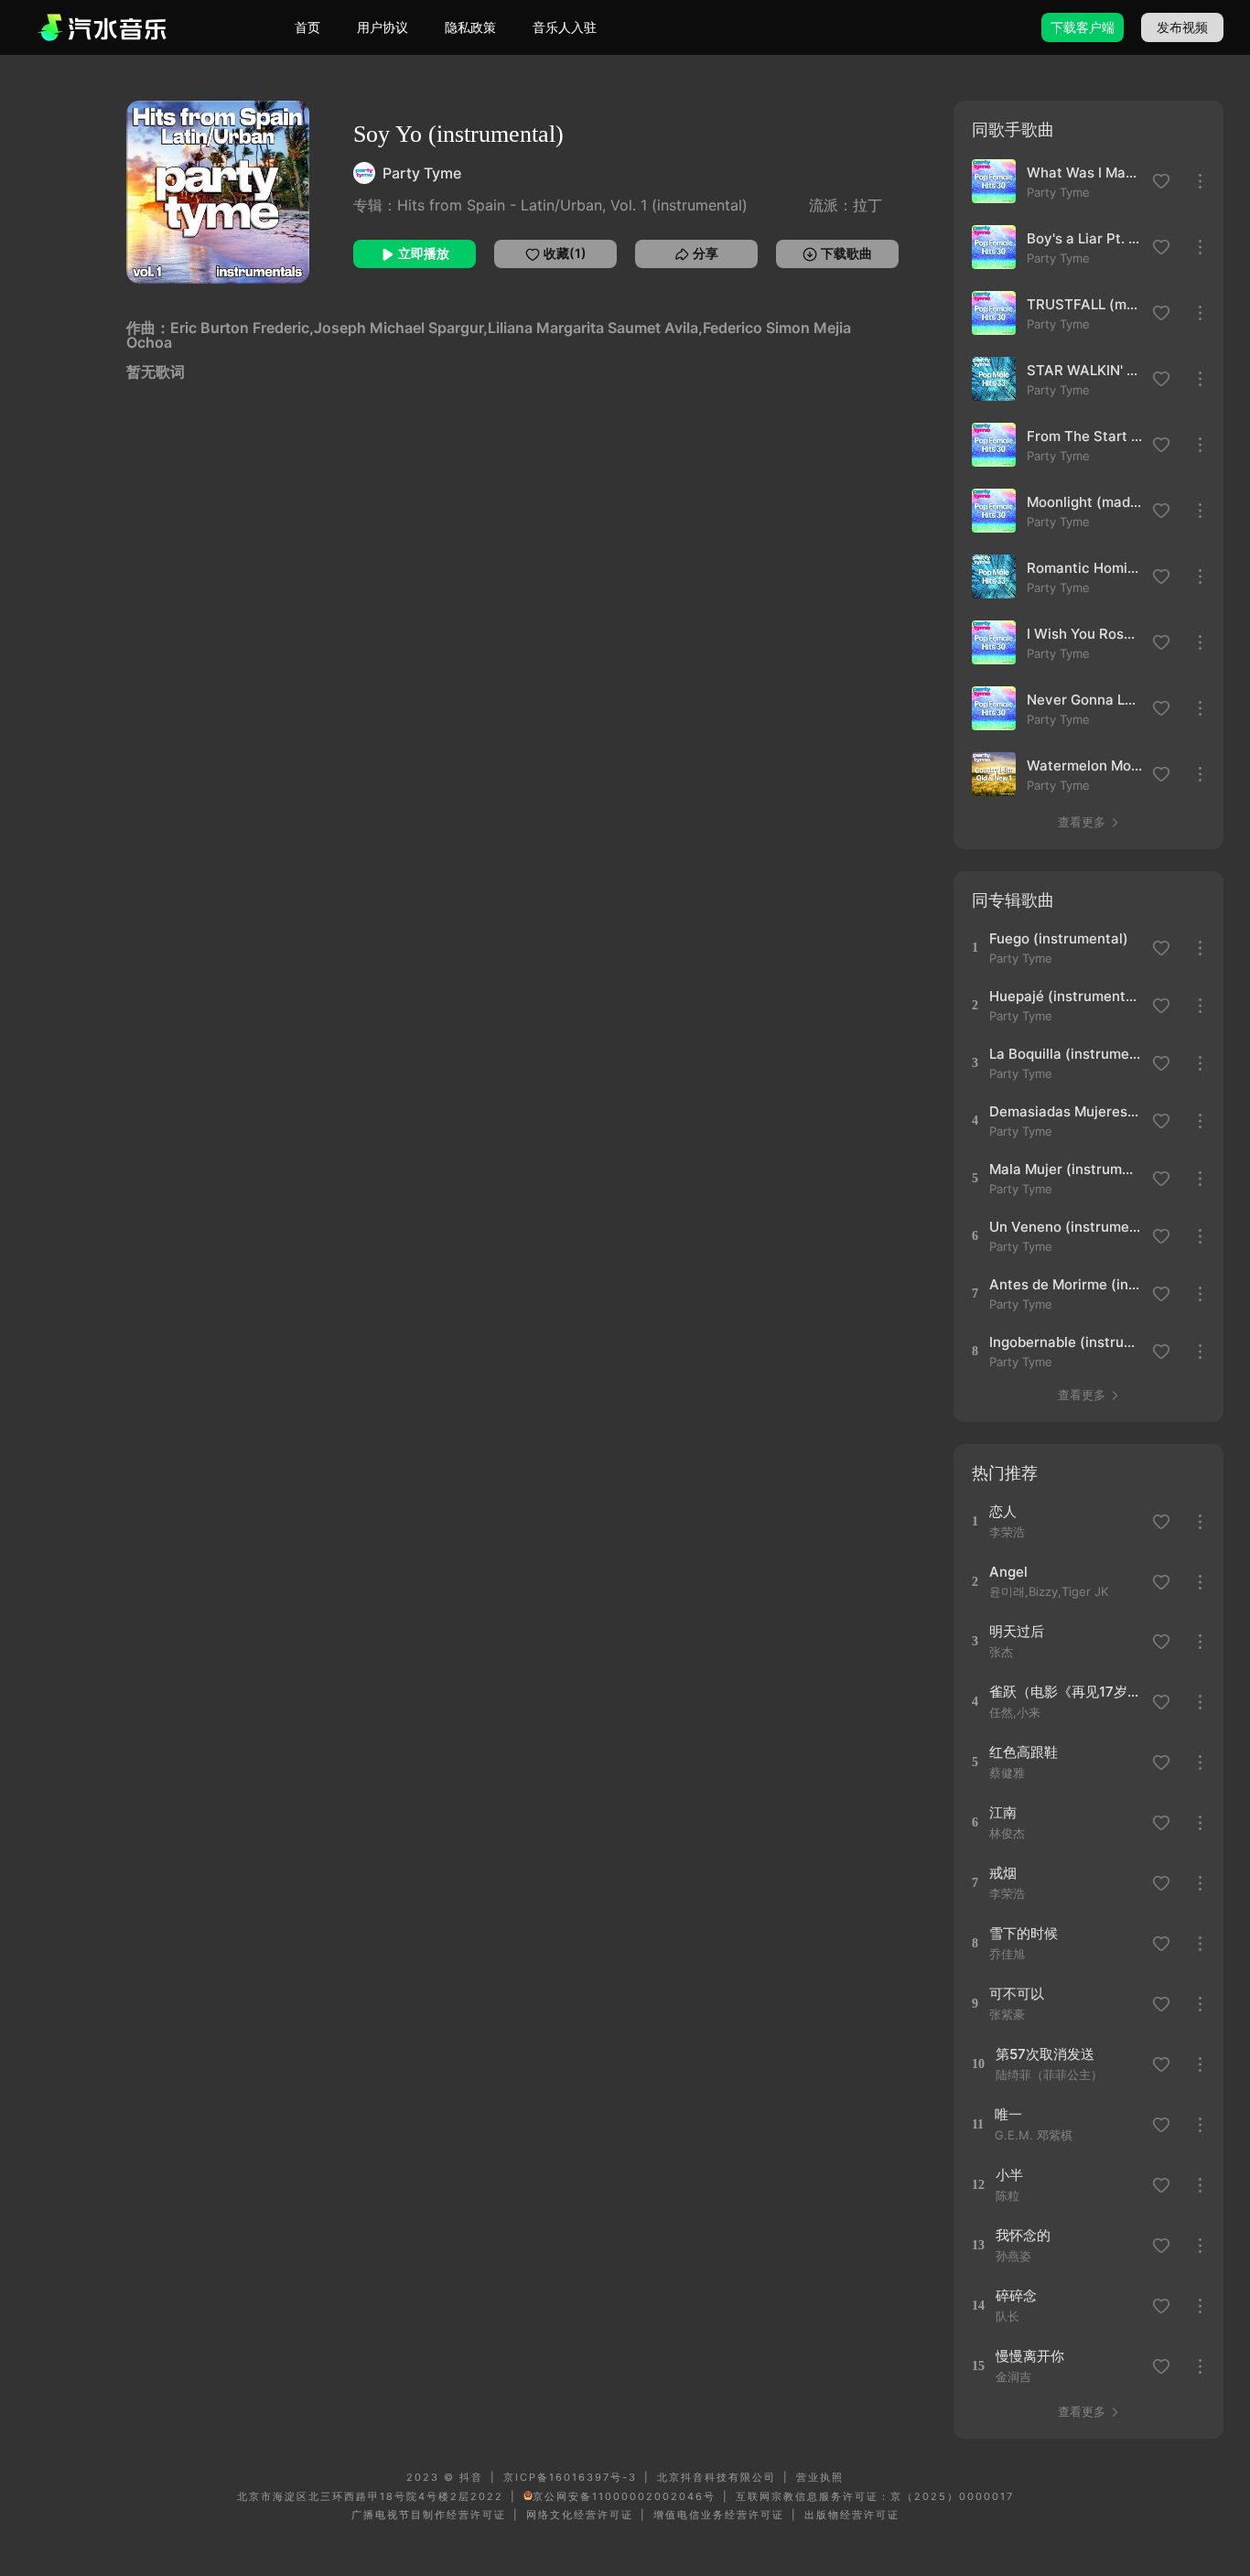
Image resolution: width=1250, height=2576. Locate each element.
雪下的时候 (1024, 1933)
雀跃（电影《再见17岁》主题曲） (1065, 1692)
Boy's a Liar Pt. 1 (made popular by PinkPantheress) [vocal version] (1084, 238)
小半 (1009, 2175)
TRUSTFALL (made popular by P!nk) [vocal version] (1084, 304)
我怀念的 (1023, 2235)
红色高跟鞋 (1024, 1752)
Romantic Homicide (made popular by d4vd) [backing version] (1084, 568)
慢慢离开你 (1030, 2356)
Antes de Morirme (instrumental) (1065, 1284)
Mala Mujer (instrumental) (1065, 1169)
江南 (1003, 1812)
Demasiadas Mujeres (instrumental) (1065, 1111)
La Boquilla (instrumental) (1065, 1054)
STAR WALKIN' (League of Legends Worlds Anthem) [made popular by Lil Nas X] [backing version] (1084, 370)
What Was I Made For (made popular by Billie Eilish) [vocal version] (1084, 172)
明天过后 (1017, 1631)
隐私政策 (470, 27)
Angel (1008, 1572)
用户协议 (383, 27)
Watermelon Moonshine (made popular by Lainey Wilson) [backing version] (1084, 765)
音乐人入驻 (565, 27)
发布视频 (1182, 27)
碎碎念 (1016, 2296)
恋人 (1003, 1511)
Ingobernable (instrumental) (1065, 1342)
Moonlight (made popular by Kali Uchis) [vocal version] (1084, 502)
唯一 (1008, 2114)
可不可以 (1017, 1994)
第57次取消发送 (1045, 2054)
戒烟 (1003, 1873)
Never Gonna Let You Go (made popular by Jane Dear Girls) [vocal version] (1084, 700)
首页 (307, 27)
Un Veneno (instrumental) (1065, 1227)
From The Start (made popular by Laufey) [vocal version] (1084, 436)
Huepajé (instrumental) (1065, 996)
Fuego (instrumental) (1059, 938)
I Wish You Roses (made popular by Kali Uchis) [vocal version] (1084, 634)
